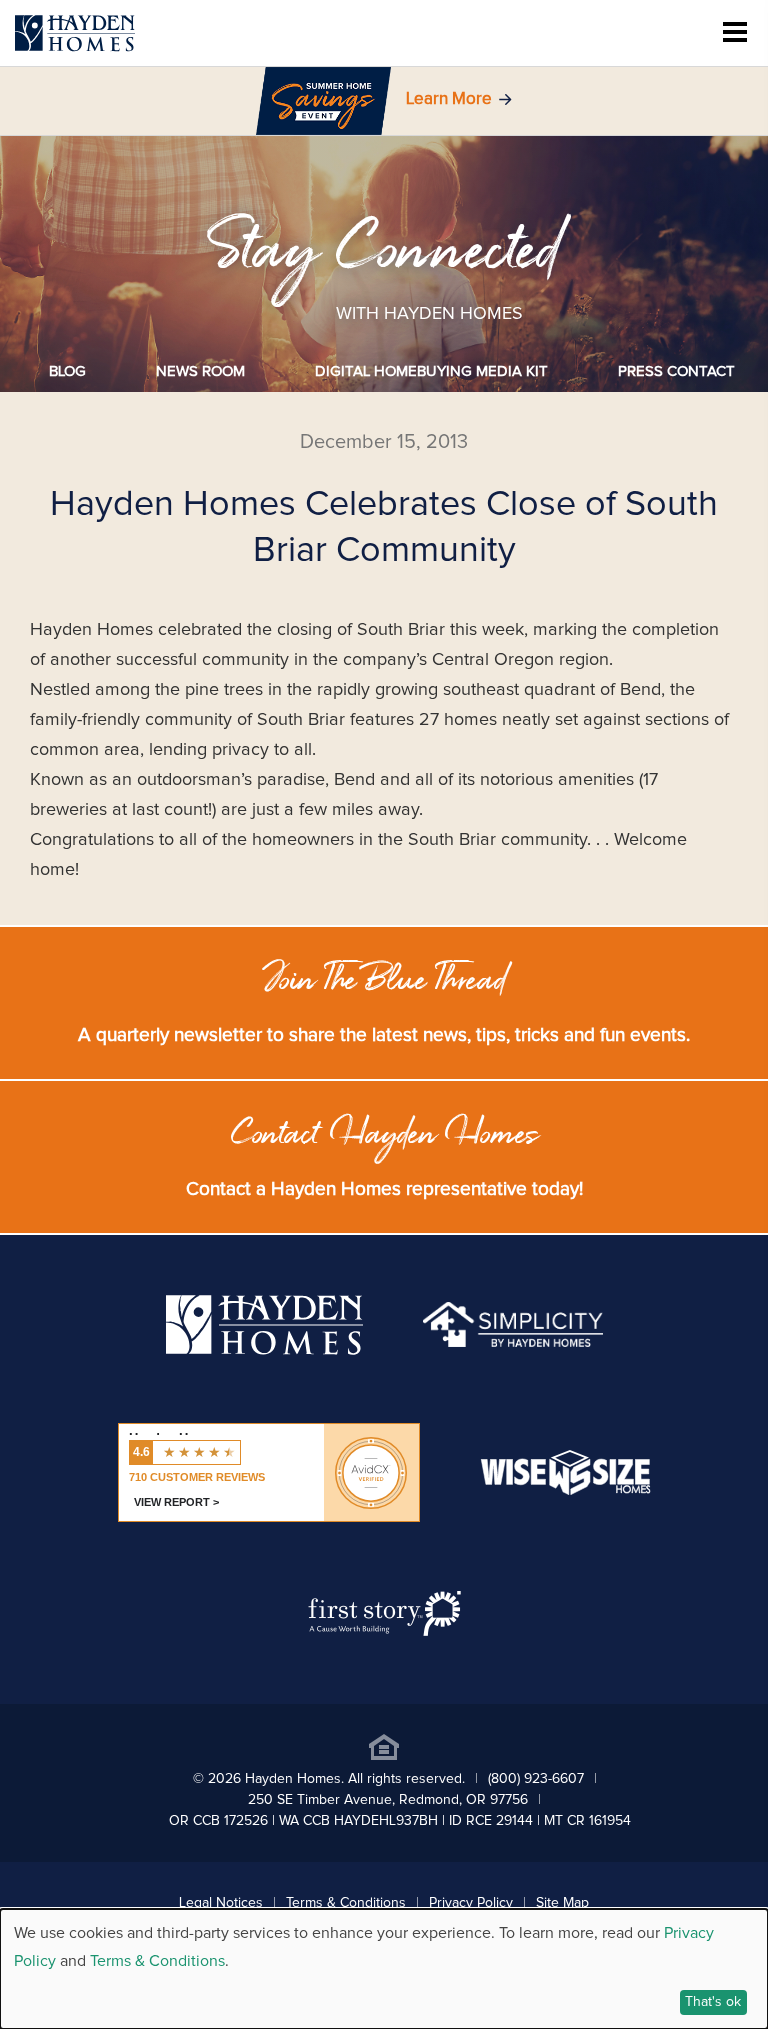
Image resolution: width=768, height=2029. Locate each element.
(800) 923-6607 (536, 1779)
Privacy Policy (471, 1903)
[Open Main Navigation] (735, 33)
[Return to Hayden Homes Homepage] (75, 33)
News (200, 371)
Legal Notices (221, 1903)
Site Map (562, 1903)
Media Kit (431, 371)
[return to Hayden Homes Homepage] (264, 1350)
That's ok (713, 2002)
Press (676, 371)
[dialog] (384, 1969)
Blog (67, 371)
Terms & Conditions (346, 1903)
